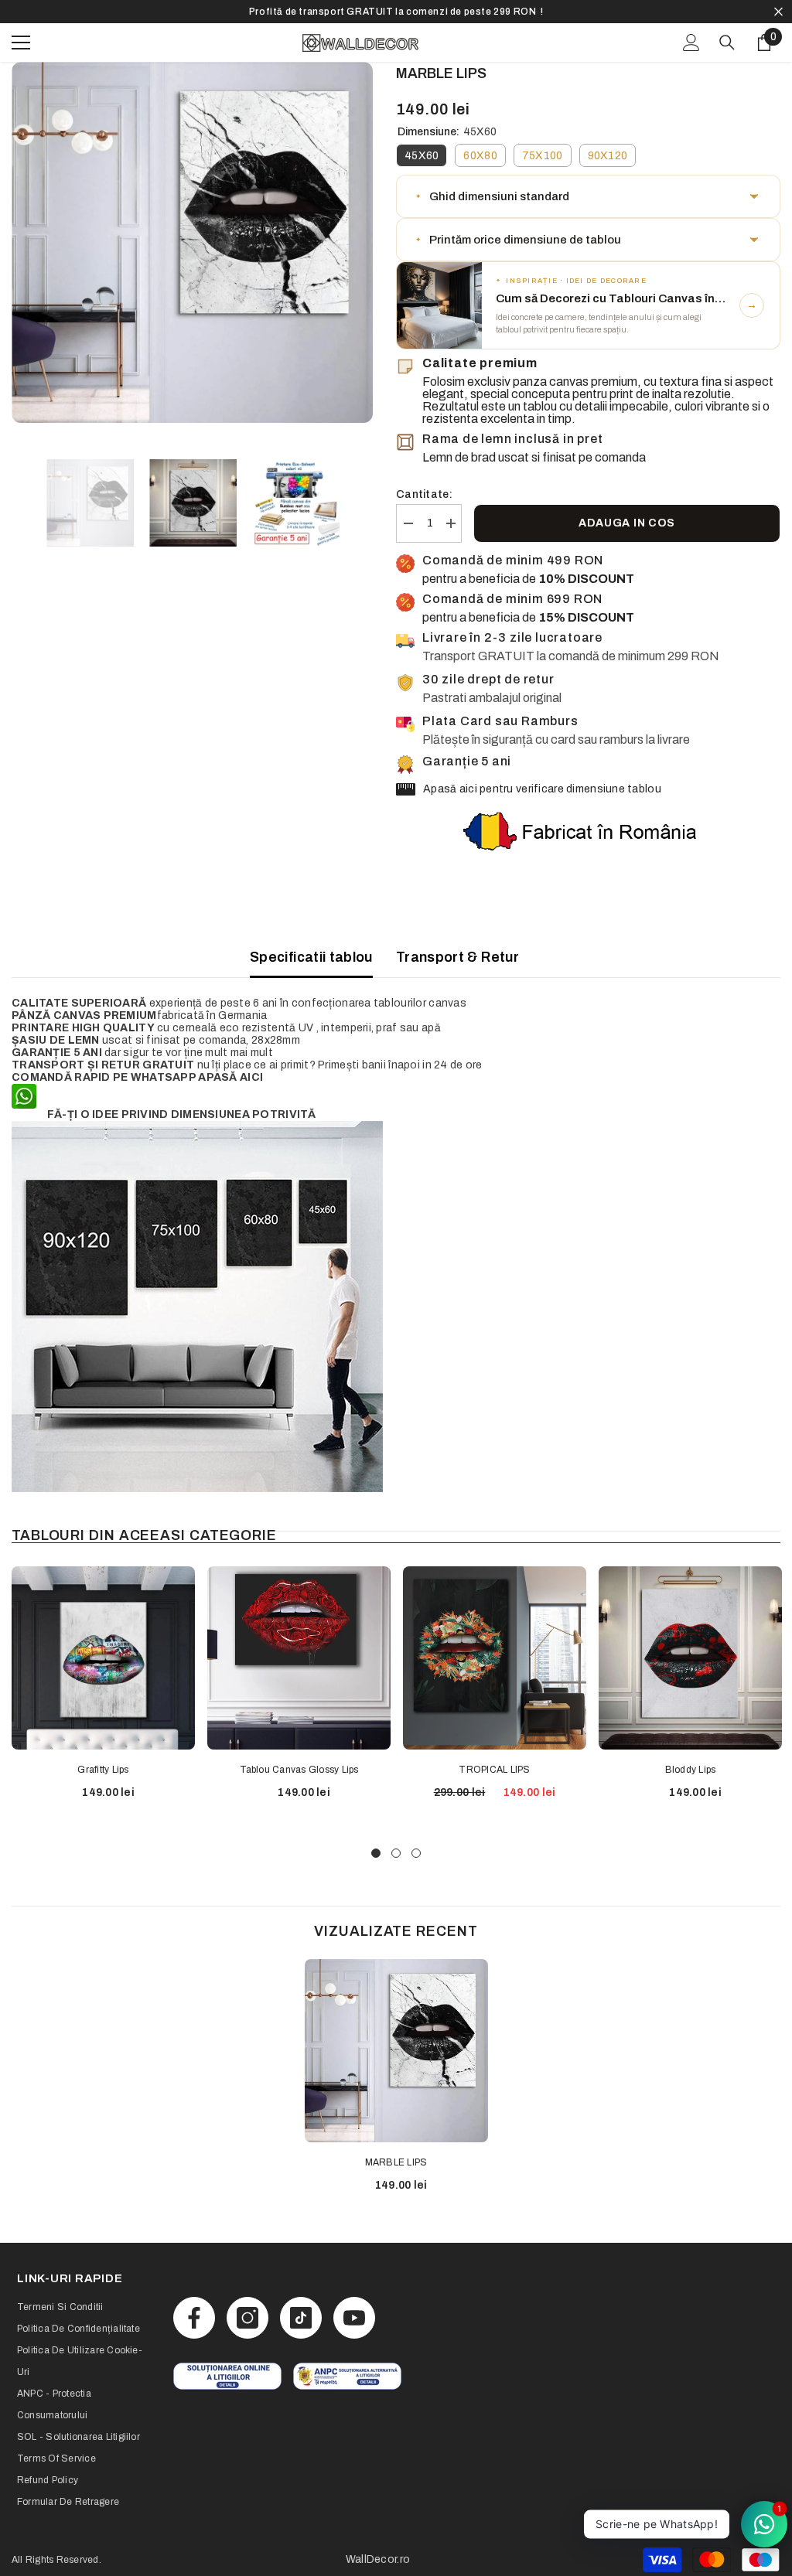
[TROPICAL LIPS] (495, 1658)
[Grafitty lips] (103, 1658)
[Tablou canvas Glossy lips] (299, 1658)
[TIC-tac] (301, 2318)
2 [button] (396, 1853)
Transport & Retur (457, 957)
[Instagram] (247, 2318)
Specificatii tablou (311, 957)
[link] (227, 2376)
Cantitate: (424, 494)
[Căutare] (727, 43)
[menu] (21, 43)
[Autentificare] (691, 43)
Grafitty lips (103, 1770)
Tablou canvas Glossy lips (299, 1770)
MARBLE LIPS (396, 2162)
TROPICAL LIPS (494, 1770)
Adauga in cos (627, 523)
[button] (588, 196)
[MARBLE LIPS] (396, 2051)
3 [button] (416, 1853)
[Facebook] (194, 2318)
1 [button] (376, 1853)
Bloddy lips (691, 1770)
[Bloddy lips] (690, 1658)
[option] (396, 12)
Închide (778, 12)
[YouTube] (354, 2318)
